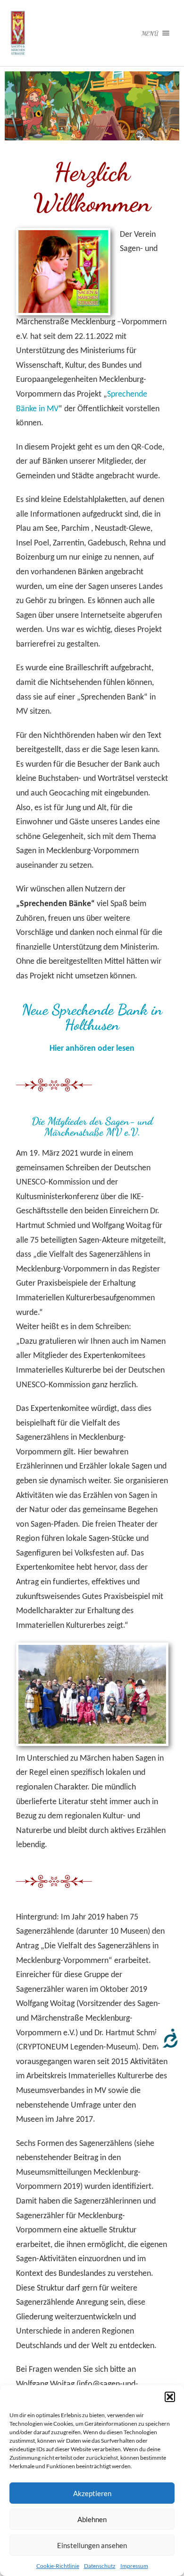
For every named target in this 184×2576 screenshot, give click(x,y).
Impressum (134, 2566)
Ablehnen (92, 2519)
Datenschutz (100, 2566)
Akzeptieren (92, 2493)
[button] (170, 2397)
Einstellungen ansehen (92, 2545)
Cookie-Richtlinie (58, 2566)
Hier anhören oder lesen (92, 1049)
